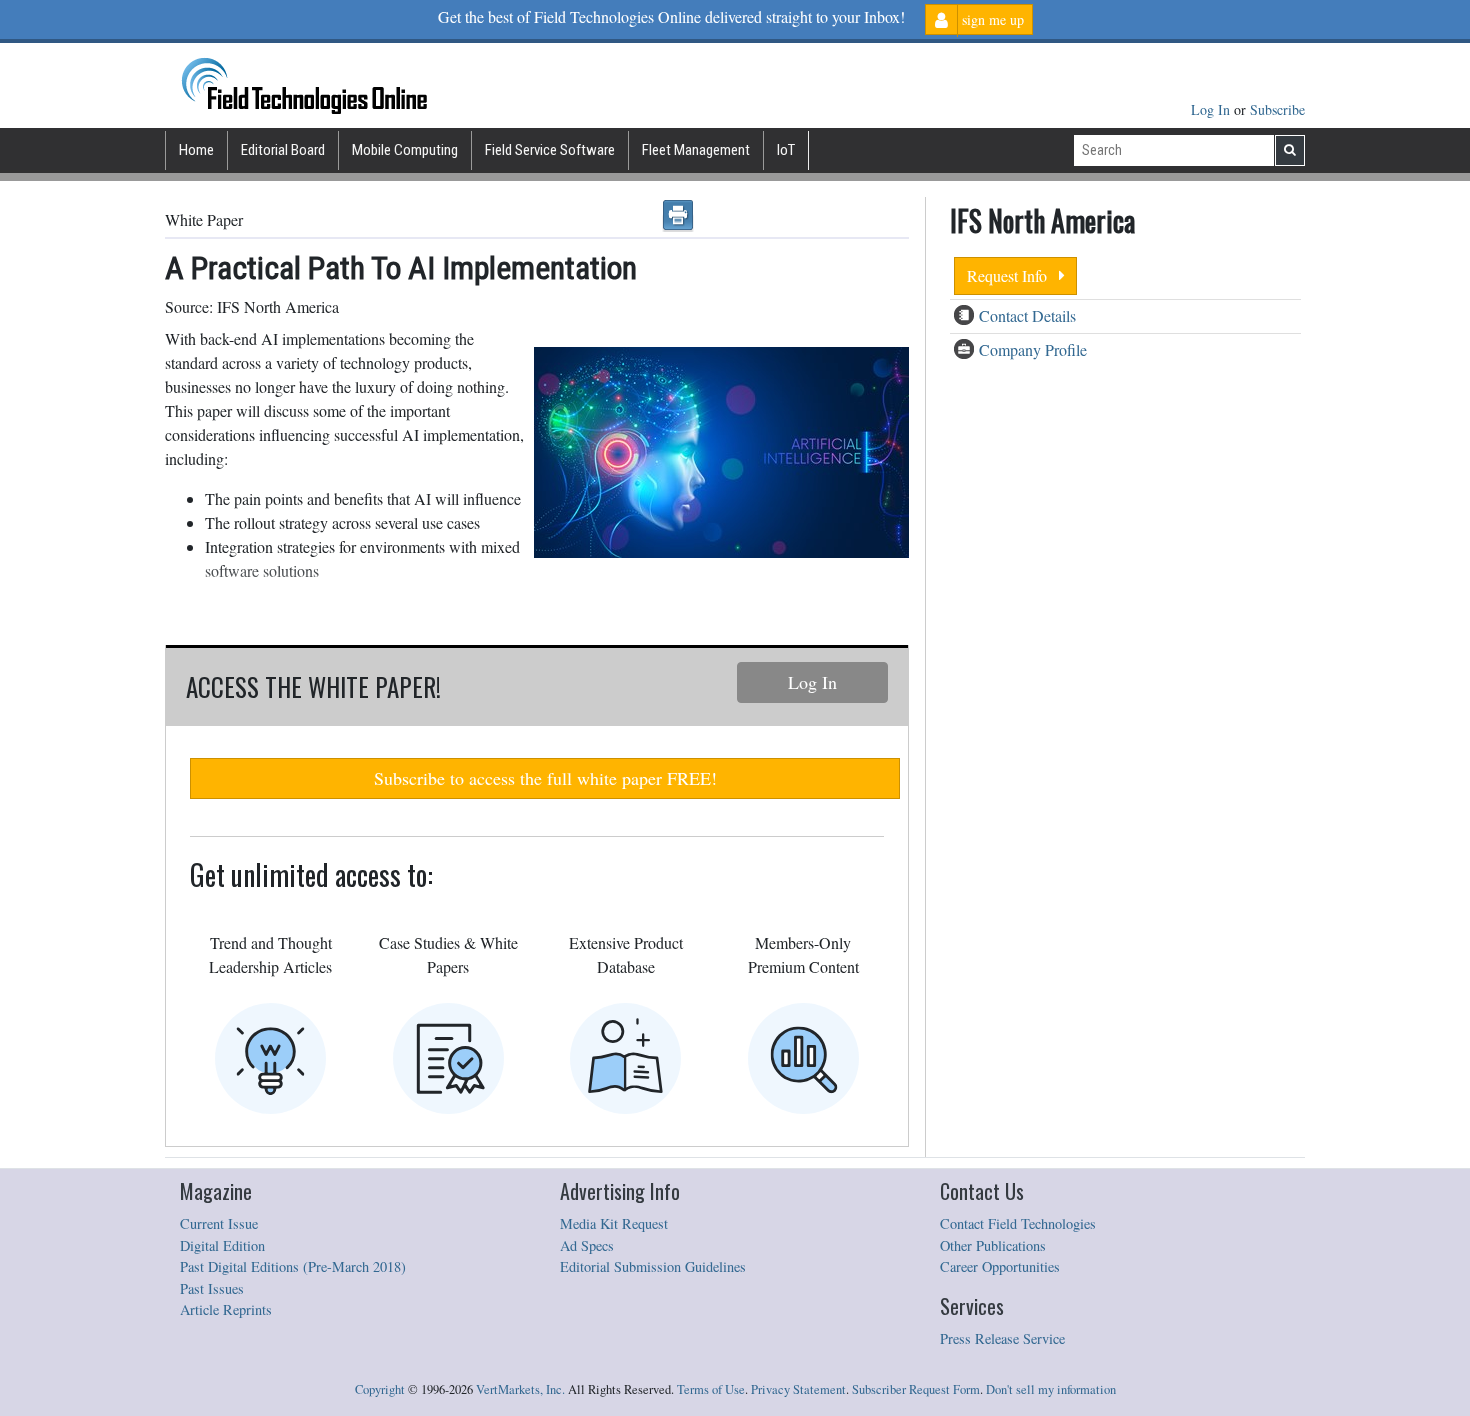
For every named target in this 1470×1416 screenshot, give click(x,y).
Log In (1212, 109)
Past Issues (212, 1288)
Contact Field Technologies (1018, 1223)
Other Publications (993, 1245)
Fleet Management (696, 150)
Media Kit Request (614, 1223)
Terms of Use (711, 1389)
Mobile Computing (405, 150)
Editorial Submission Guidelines (653, 1266)
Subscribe (1277, 109)
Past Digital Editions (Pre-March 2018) (293, 1266)
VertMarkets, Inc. (520, 1389)
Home (196, 150)
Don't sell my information (1051, 1389)
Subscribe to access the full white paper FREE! (545, 778)
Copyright (380, 1389)
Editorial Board (283, 150)
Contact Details (1027, 315)
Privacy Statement (798, 1389)
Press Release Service (1002, 1338)
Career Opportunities (1000, 1266)
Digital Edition (222, 1245)
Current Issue (219, 1223)
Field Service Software (550, 150)
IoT (786, 150)
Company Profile (1033, 349)
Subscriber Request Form (916, 1389)
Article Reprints (226, 1309)
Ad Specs (587, 1245)
